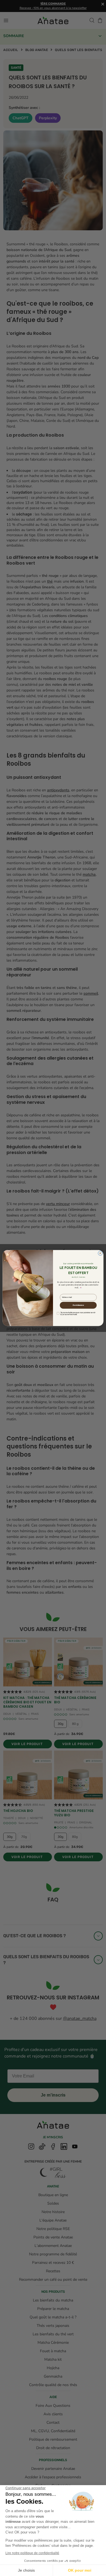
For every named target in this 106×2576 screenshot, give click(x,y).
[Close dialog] (100, 1253)
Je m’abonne (78, 1305)
